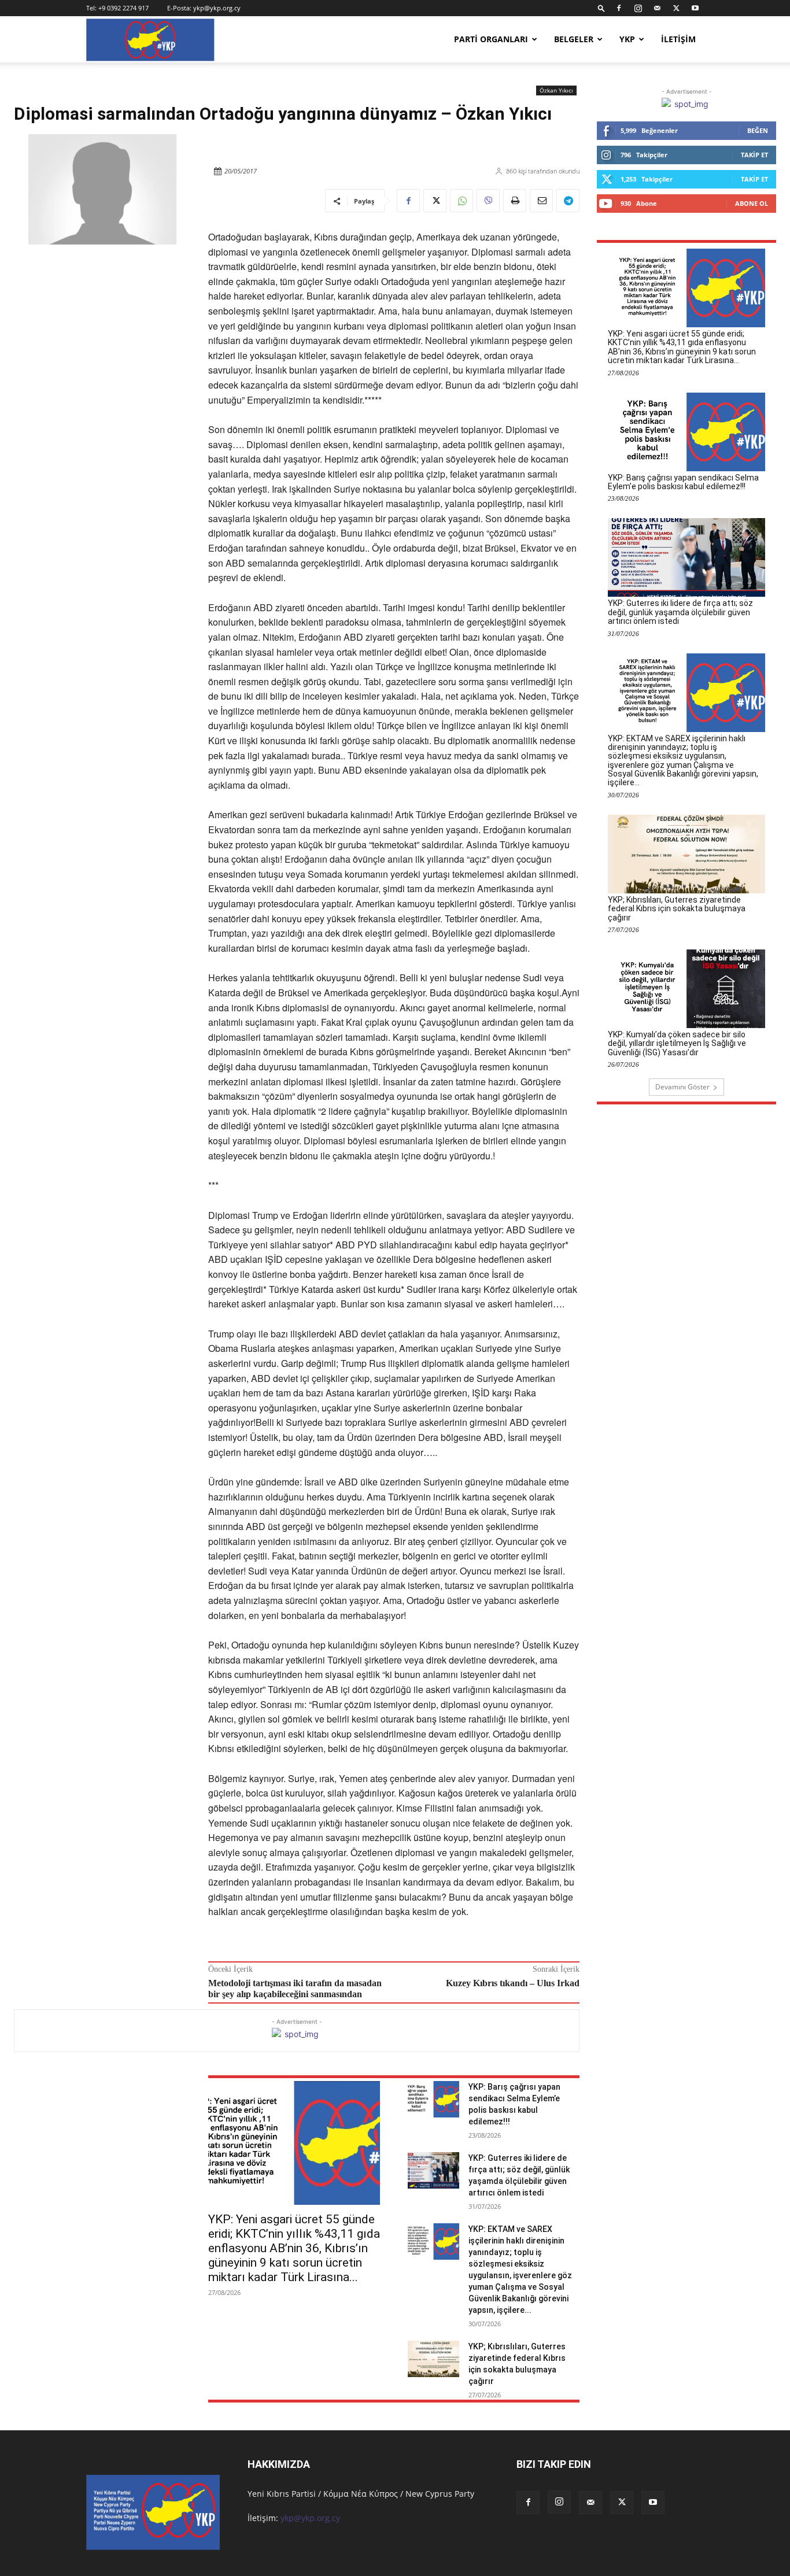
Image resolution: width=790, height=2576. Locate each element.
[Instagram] (638, 8)
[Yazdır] (515, 201)
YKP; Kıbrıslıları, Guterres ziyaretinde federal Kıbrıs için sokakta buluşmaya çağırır (677, 909)
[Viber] (488, 201)
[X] (676, 8)
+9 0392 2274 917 (123, 8)
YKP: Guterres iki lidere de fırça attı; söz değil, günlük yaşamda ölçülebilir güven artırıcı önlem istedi (680, 612)
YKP (627, 39)
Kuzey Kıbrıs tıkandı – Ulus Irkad (513, 1983)
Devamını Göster (682, 1087)
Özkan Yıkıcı (556, 90)
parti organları (491, 39)
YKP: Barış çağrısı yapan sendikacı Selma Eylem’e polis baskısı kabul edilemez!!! (683, 482)
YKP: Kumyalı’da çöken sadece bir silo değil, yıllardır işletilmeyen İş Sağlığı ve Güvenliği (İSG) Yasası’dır (677, 1043)
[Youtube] (695, 8)
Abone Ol (752, 203)
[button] (601, 8)
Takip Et (754, 155)
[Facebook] (619, 8)
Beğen (758, 130)
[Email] (541, 201)
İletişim (678, 39)
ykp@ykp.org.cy (217, 8)
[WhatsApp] (462, 201)
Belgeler (574, 39)
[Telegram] (568, 201)
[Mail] (657, 8)
